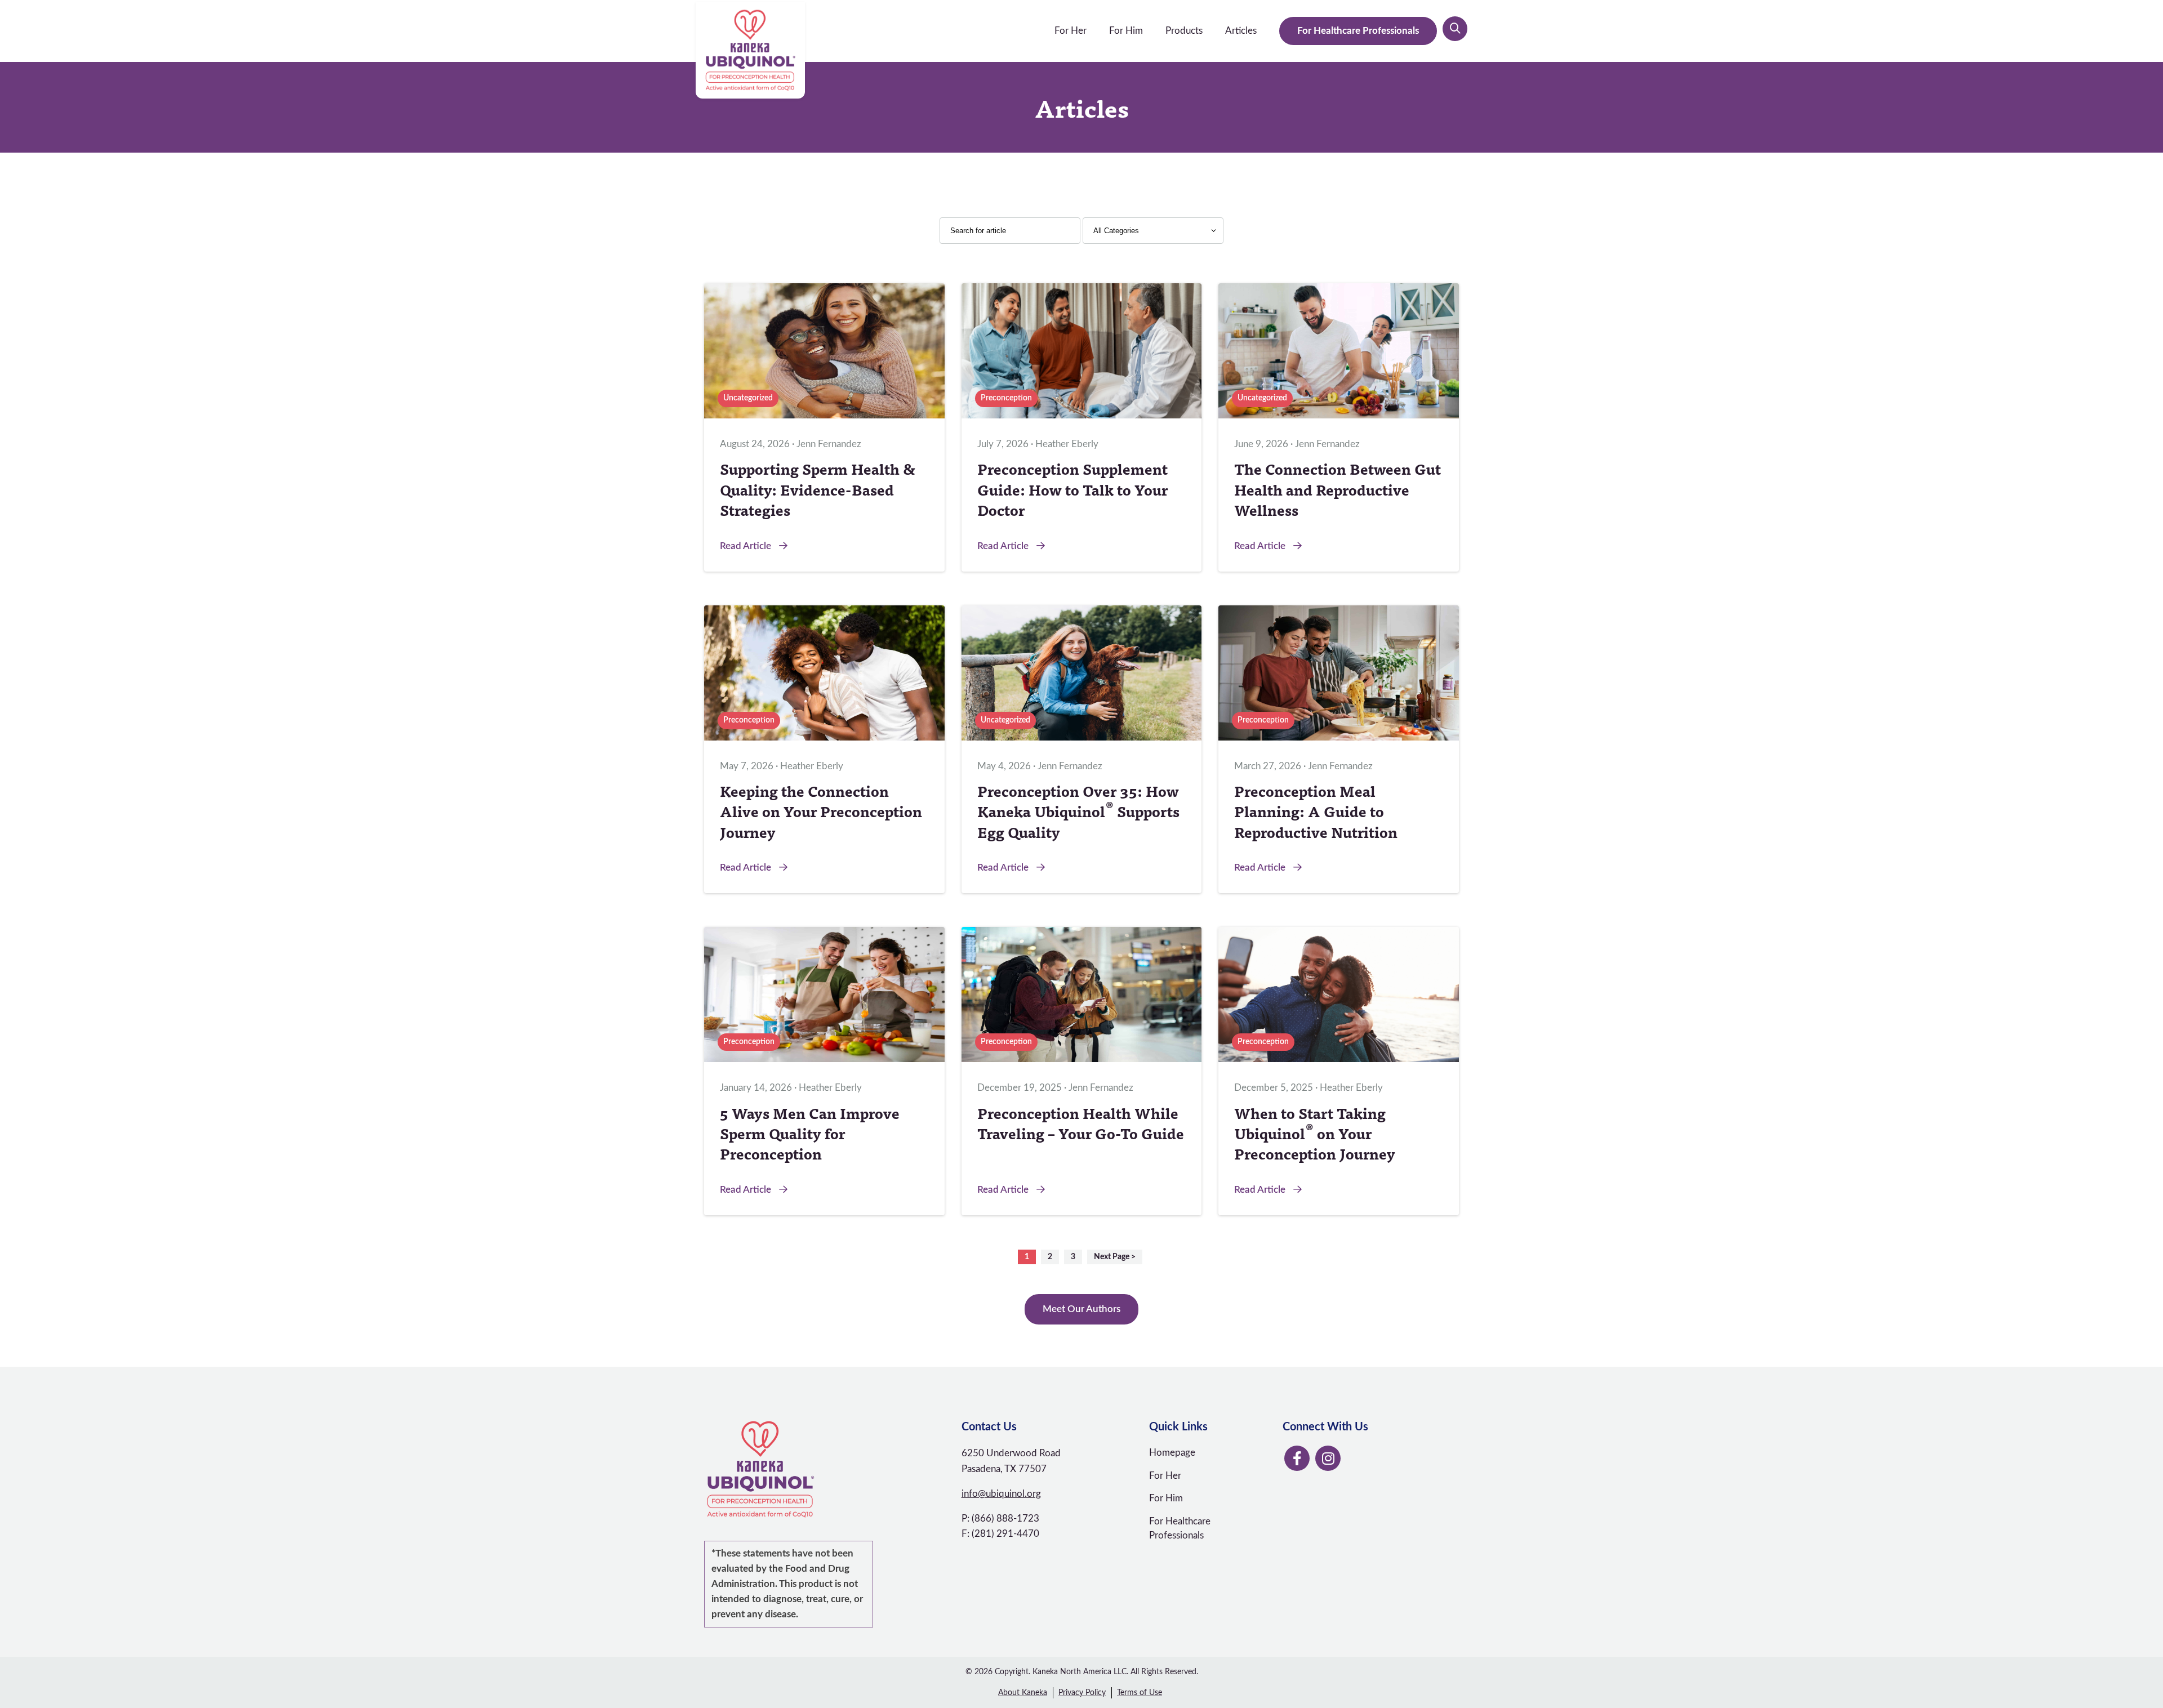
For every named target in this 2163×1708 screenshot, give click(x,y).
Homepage (1172, 1453)
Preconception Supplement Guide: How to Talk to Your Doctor (1072, 489)
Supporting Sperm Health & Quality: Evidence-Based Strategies (818, 489)
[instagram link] (1328, 1458)
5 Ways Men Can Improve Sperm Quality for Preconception (810, 1133)
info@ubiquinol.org (1001, 1494)
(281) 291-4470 (1005, 1534)
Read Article (747, 546)
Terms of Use (1140, 1693)
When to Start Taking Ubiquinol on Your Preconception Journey (1315, 1133)
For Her (1071, 31)
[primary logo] (750, 50)
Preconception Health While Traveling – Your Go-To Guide (1081, 1123)
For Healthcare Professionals (1358, 31)
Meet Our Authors (1081, 1309)
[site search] (1455, 29)
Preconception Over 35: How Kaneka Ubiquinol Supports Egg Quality (1078, 811)
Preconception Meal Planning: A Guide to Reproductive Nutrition (1316, 811)
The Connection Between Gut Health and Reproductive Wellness (1338, 489)
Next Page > (1115, 1257)
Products (1184, 31)
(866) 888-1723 (1005, 1519)
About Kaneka (1023, 1693)
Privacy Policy (1082, 1693)
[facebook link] (1297, 1458)
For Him (1126, 31)
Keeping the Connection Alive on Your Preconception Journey (821, 811)
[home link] (824, 1469)
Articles (1241, 31)
